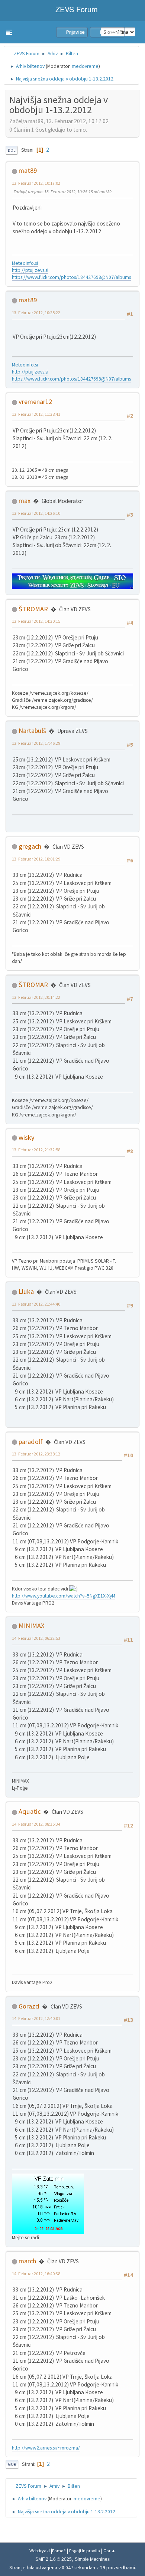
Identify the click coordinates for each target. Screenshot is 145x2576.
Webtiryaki (40, 2551)
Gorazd (29, 2006)
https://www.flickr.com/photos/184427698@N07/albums (71, 277)
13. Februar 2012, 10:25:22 (36, 312)
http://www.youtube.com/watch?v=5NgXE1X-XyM (64, 1596)
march (27, 2261)
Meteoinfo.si (25, 263)
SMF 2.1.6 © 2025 (54, 2559)
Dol (12, 150)
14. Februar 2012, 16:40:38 (36, 2274)
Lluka (26, 1291)
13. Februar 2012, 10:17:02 (36, 183)
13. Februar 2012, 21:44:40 (36, 1304)
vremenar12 (35, 402)
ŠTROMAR (33, 609)
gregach (30, 846)
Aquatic (30, 1811)
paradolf (31, 1442)
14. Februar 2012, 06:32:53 (36, 1638)
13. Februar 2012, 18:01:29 (36, 859)
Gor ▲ (109, 2551)
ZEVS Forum (75, 9)
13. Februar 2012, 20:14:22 (36, 997)
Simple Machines (92, 2559)
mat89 (28, 170)
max (25, 501)
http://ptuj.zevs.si (30, 270)
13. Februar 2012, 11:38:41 (36, 414)
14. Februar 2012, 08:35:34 (36, 1824)
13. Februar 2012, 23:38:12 (36, 1454)
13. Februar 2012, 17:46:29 (36, 743)
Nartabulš (32, 731)
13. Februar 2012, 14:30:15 (36, 621)
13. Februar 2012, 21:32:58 (36, 1150)
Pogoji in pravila (85, 2551)
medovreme (85, 66)
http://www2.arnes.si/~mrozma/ (46, 2448)
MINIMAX (31, 1626)
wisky (27, 1137)
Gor (12, 2464)
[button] (9, 32)
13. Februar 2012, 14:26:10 (36, 513)
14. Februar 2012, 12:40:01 (36, 2018)
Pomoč (59, 2551)
